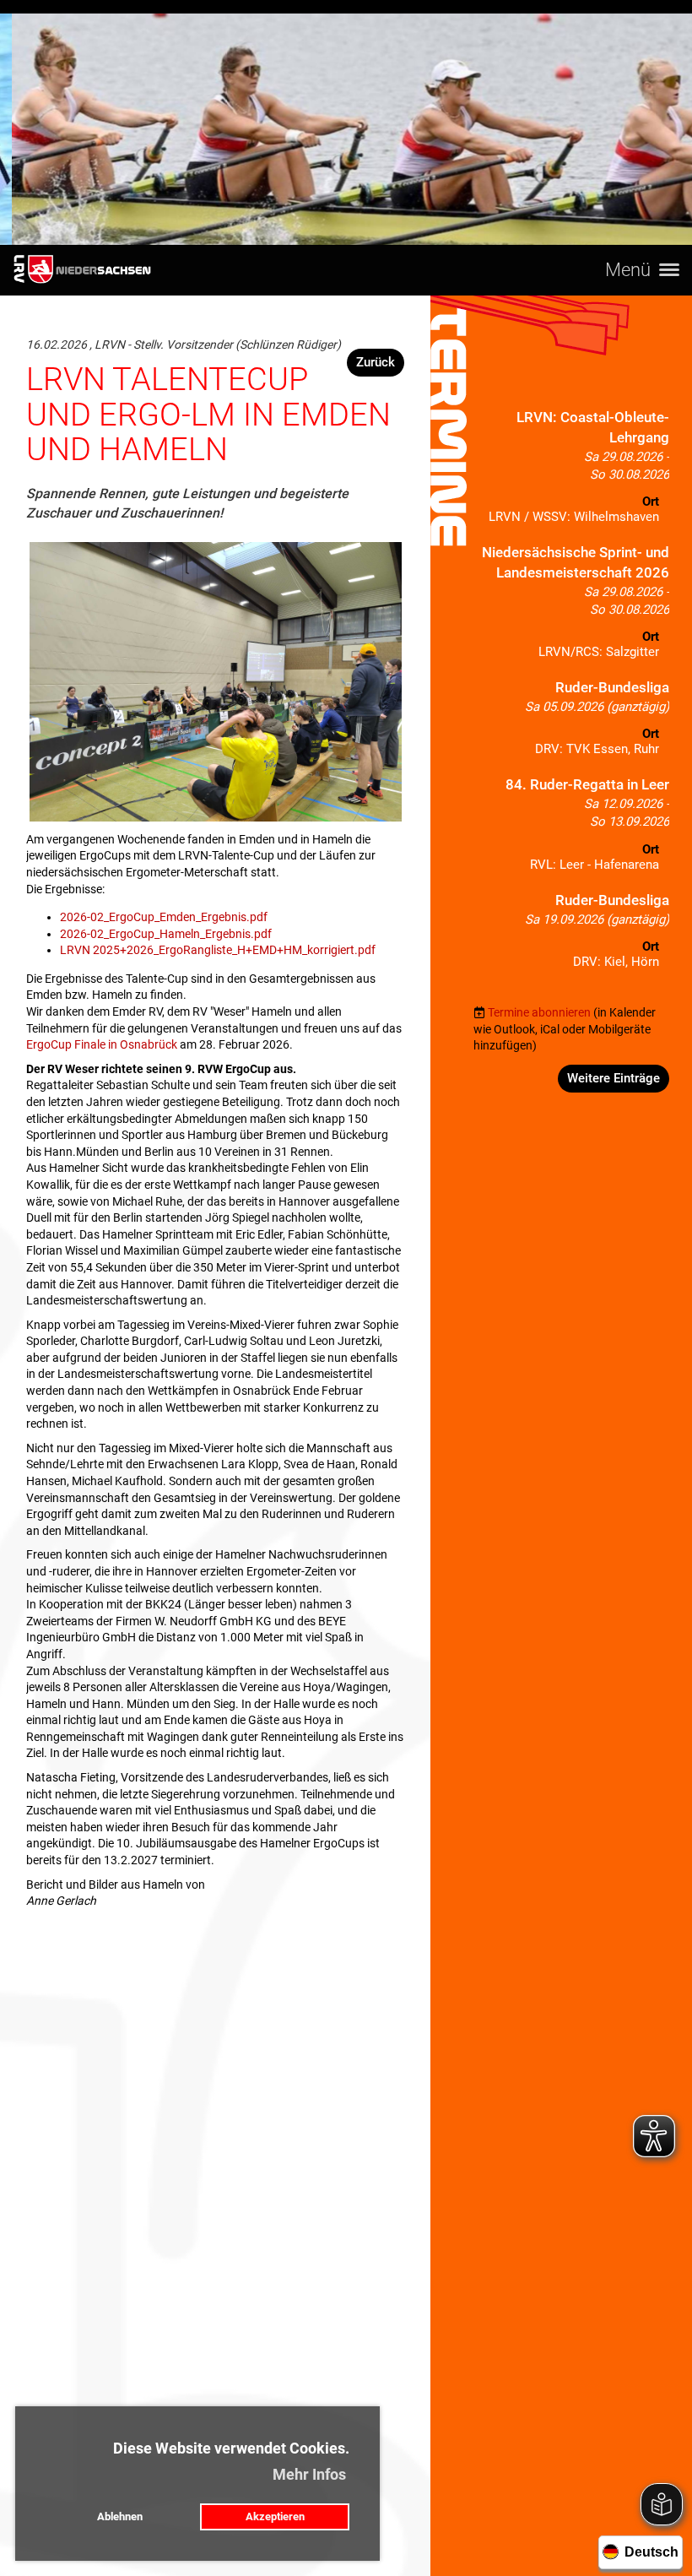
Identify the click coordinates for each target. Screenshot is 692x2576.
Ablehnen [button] (120, 2516)
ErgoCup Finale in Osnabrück (102, 1044)
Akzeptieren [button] (275, 2516)
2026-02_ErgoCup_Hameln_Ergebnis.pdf (166, 934)
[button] (571, 471)
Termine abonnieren (539, 1012)
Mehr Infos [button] (309, 2474)
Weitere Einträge (614, 1078)
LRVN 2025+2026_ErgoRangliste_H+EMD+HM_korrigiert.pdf (218, 950)
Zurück (376, 362)
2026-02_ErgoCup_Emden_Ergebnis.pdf (164, 917)
